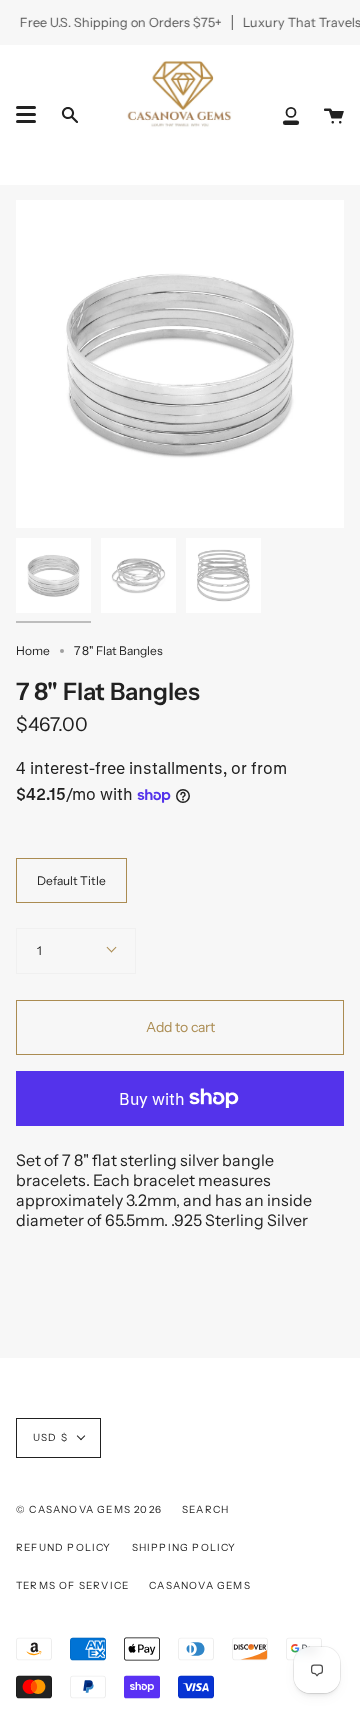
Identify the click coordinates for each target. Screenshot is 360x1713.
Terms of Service (72, 1585)
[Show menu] (26, 115)
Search (205, 1509)
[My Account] (291, 114)
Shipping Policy (184, 1547)
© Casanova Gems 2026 (89, 1509)
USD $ (50, 1437)
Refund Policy (64, 1547)
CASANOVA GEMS (200, 1585)
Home (33, 650)
